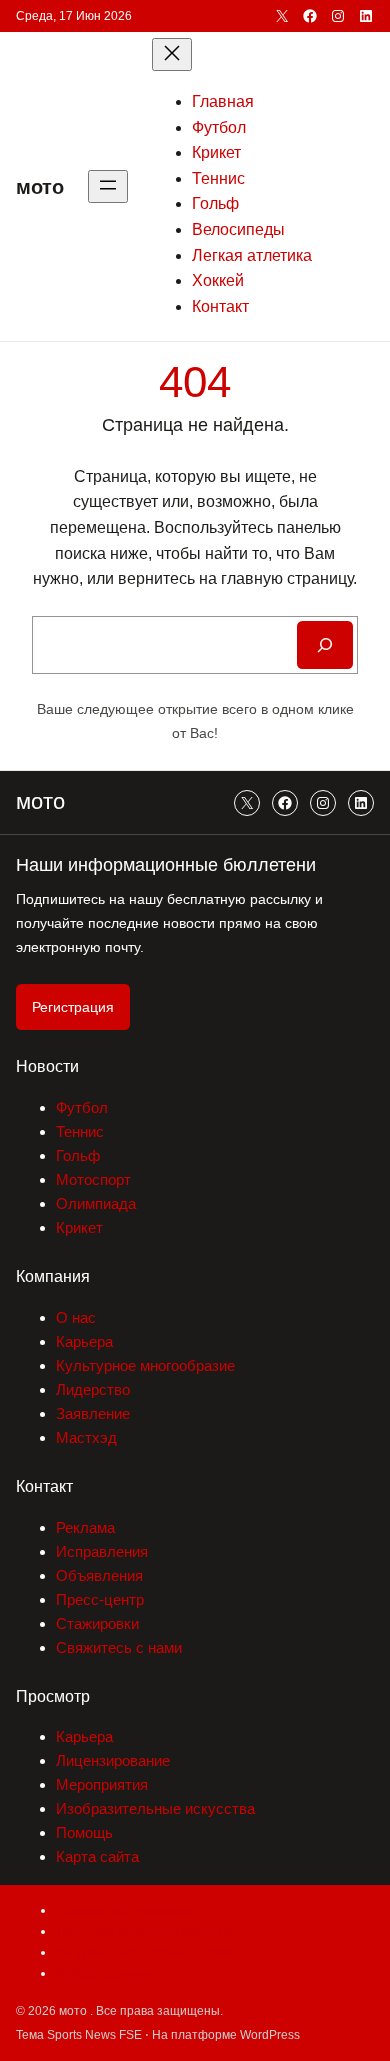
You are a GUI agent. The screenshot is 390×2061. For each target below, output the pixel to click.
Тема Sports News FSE (79, 2035)
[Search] (325, 645)
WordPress (270, 2035)
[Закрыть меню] (172, 54)
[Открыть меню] (108, 186)
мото (40, 187)
